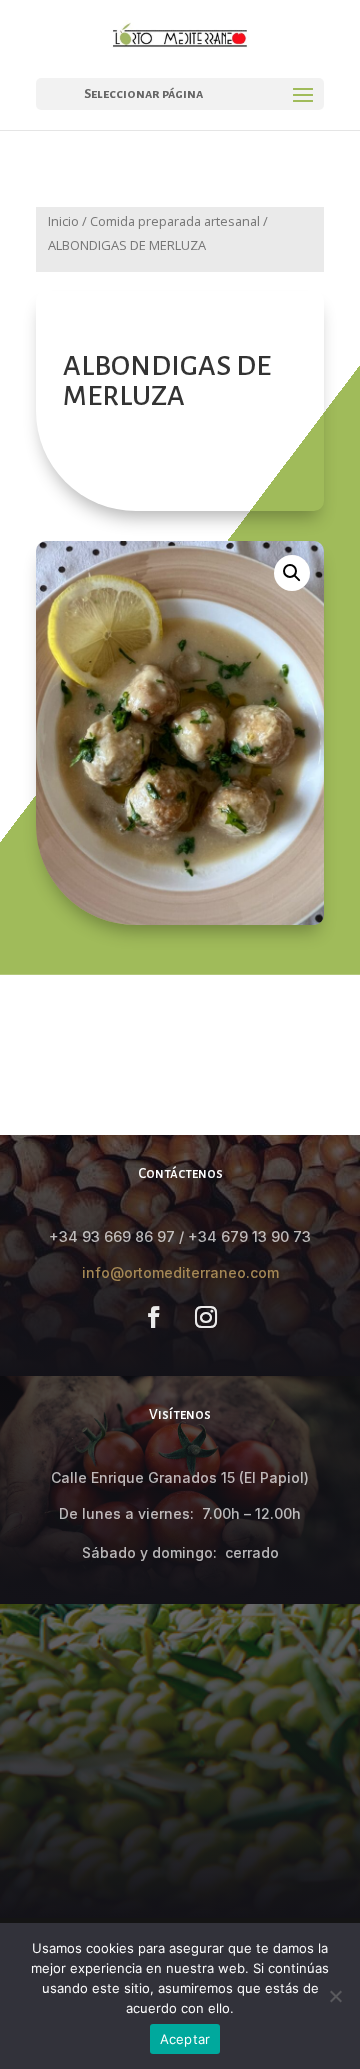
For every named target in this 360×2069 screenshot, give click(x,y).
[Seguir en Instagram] (206, 1317)
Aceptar (185, 2039)
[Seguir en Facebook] (154, 1317)
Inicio (63, 221)
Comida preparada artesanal (175, 221)
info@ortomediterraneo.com (180, 1272)
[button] (292, 573)
